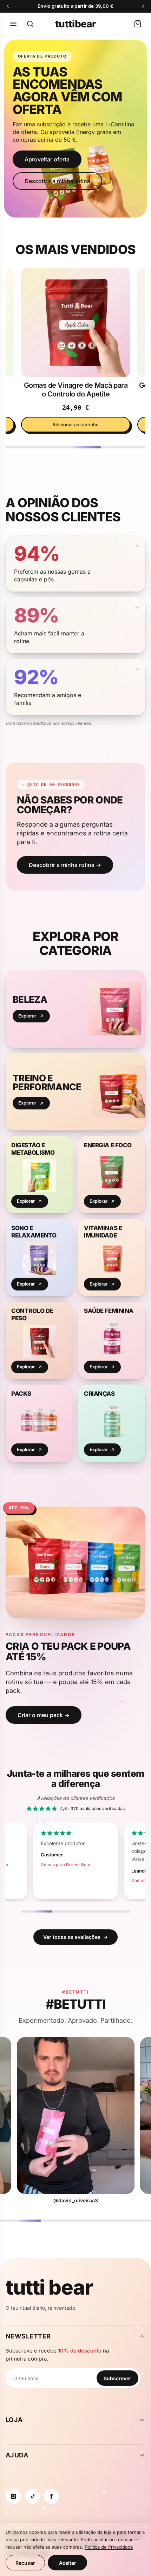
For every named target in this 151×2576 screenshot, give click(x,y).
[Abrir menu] (13, 24)
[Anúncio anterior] (8, 6)
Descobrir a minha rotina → (65, 865)
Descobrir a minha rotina (57, 181)
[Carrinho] (138, 24)
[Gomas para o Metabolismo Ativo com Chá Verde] (75, 322)
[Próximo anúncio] (143, 6)
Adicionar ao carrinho (75, 425)
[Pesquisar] (30, 24)
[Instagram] (13, 2496)
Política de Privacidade (109, 2547)
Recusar (25, 2563)
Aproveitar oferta (47, 159)
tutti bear (49, 2287)
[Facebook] (51, 2496)
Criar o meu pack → (44, 1715)
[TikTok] (32, 2496)
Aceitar (68, 2563)
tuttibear (75, 24)
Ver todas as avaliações (75, 1937)
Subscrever (117, 2378)
